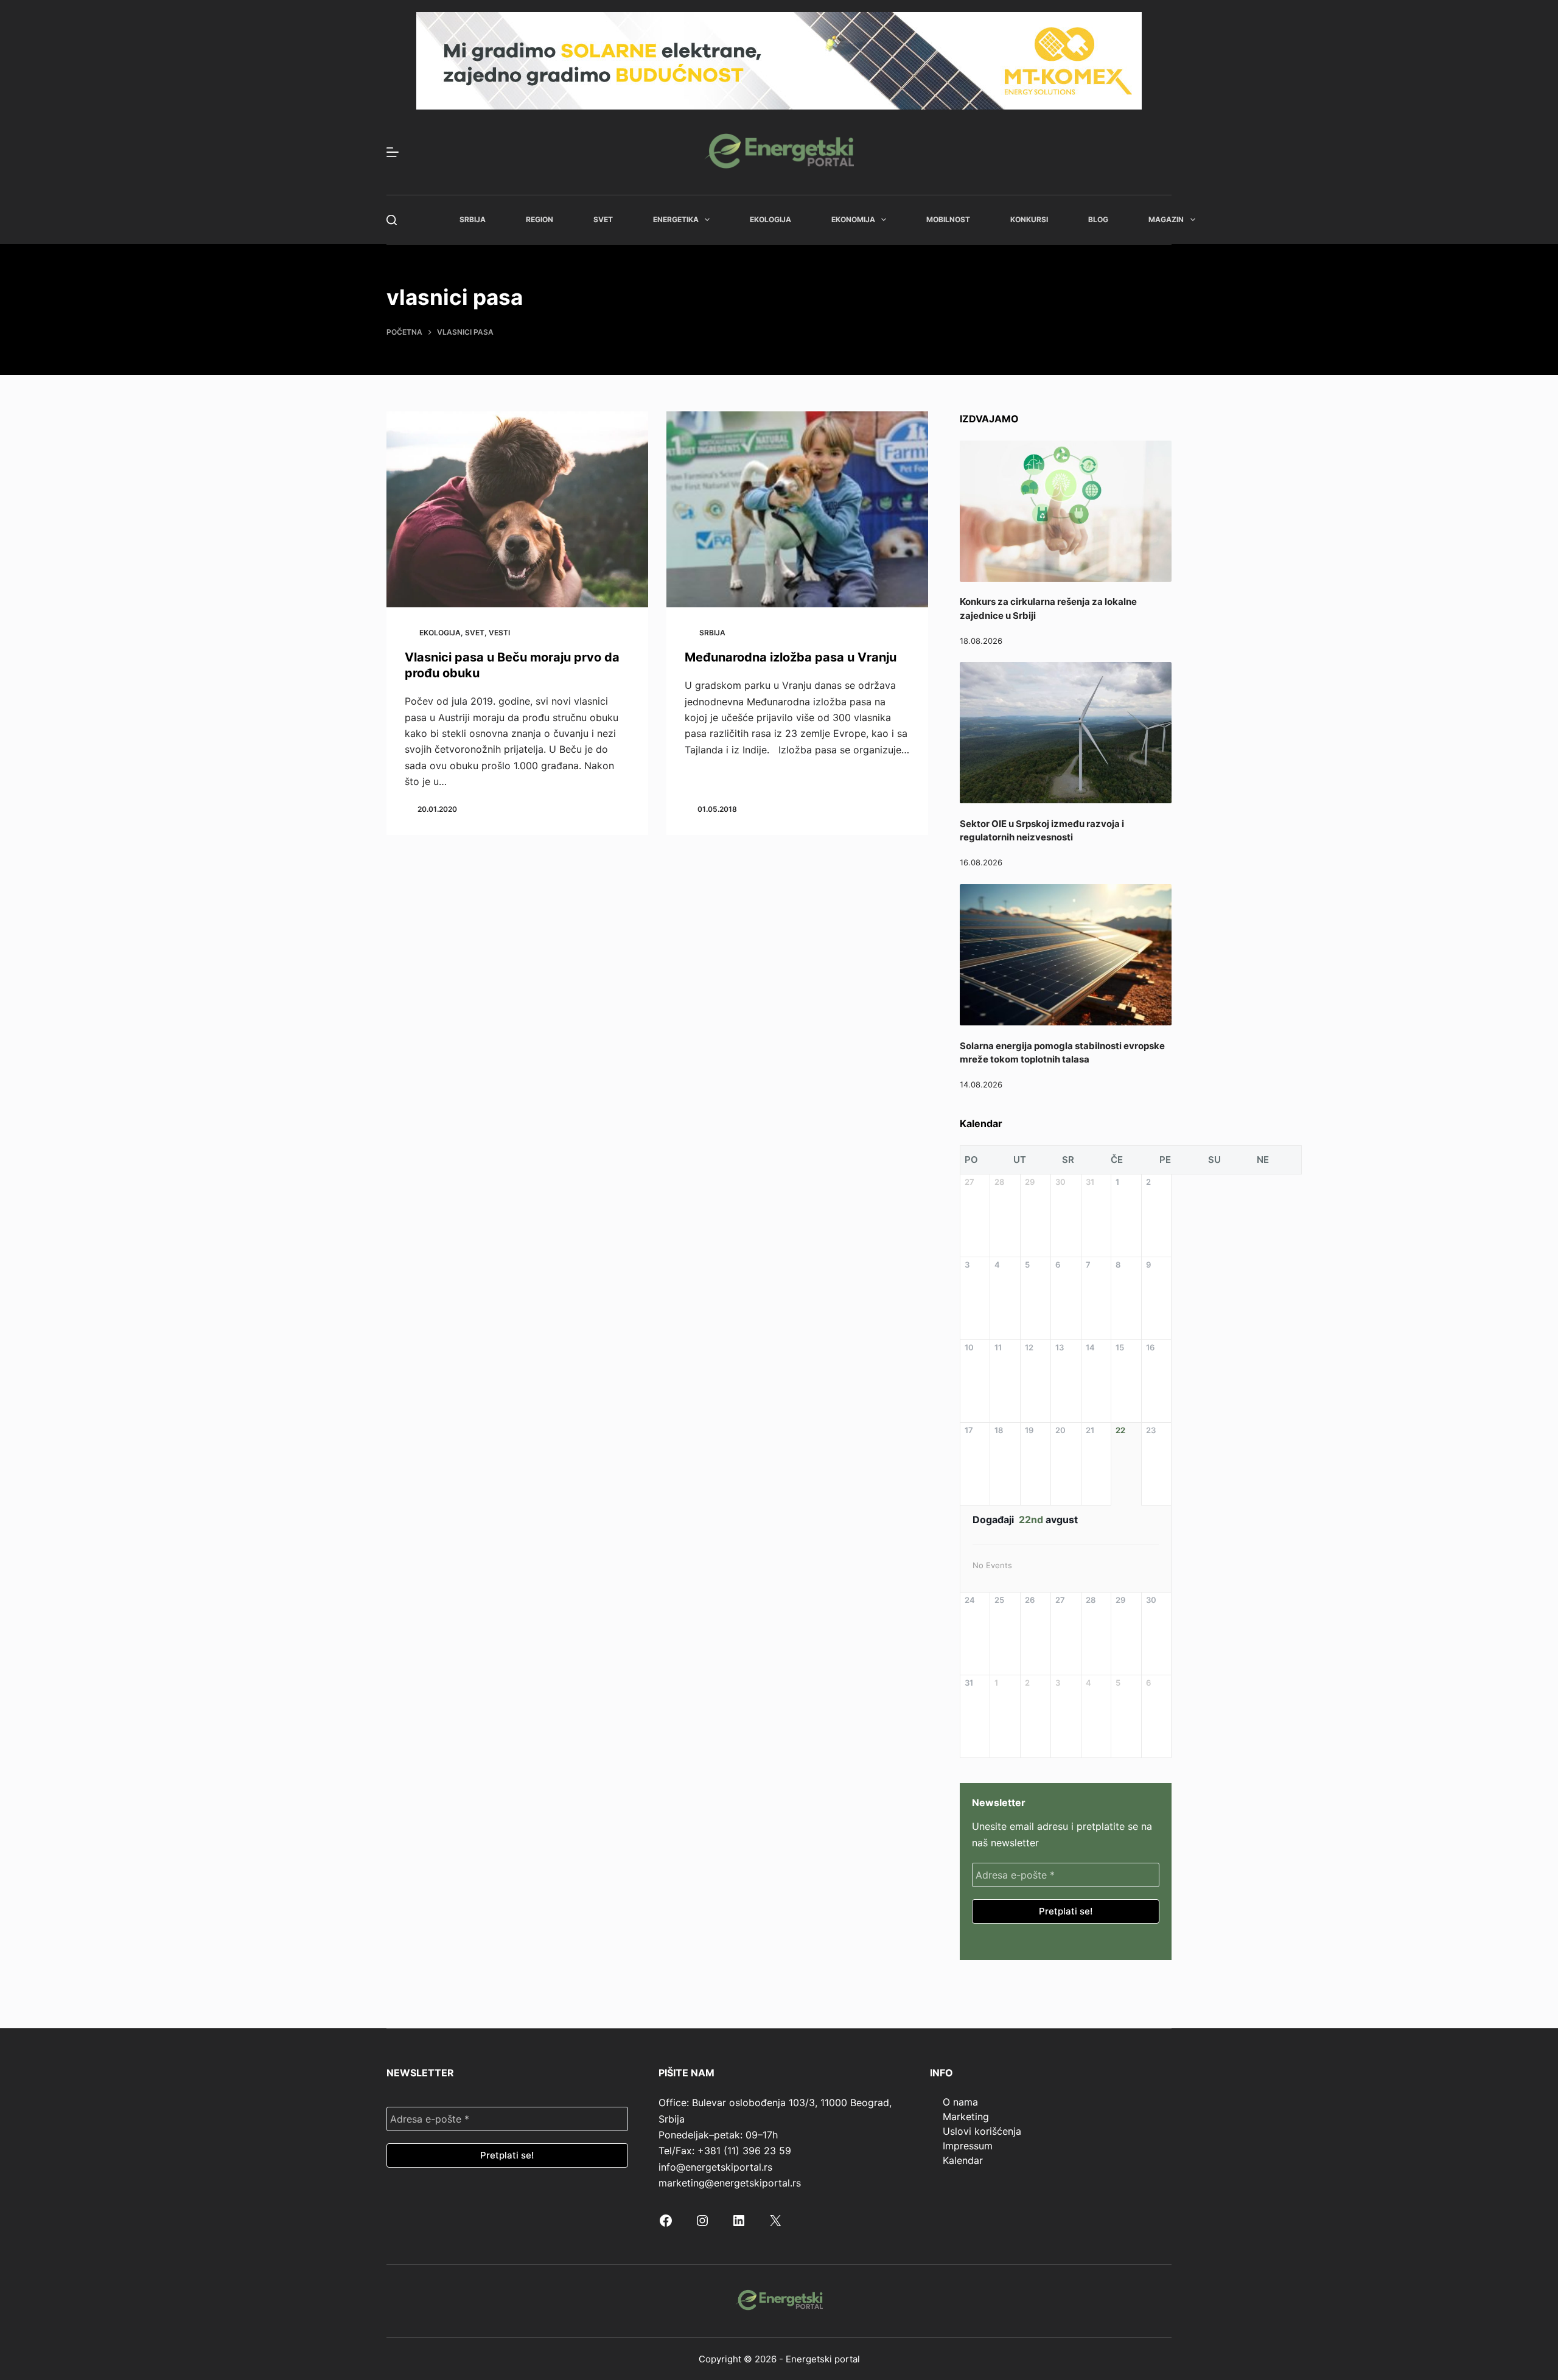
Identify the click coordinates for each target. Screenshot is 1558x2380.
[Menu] (393, 152)
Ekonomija (853, 219)
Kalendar (963, 2160)
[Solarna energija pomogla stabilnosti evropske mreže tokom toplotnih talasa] (1066, 955)
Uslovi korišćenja (982, 2131)
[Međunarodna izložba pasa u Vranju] (797, 510)
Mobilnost (948, 219)
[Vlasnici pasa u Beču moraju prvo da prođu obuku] (517, 510)
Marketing (966, 2117)
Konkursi (1029, 219)
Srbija (473, 219)
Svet (603, 219)
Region (540, 219)
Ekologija (770, 219)
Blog (1098, 219)
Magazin (1166, 219)
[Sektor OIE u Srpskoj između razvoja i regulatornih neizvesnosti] (1066, 733)
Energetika (676, 219)
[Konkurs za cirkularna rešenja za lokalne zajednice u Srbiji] (1066, 511)
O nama (960, 2102)
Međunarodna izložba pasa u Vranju (791, 657)
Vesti (499, 633)
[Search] (392, 220)
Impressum (968, 2146)
